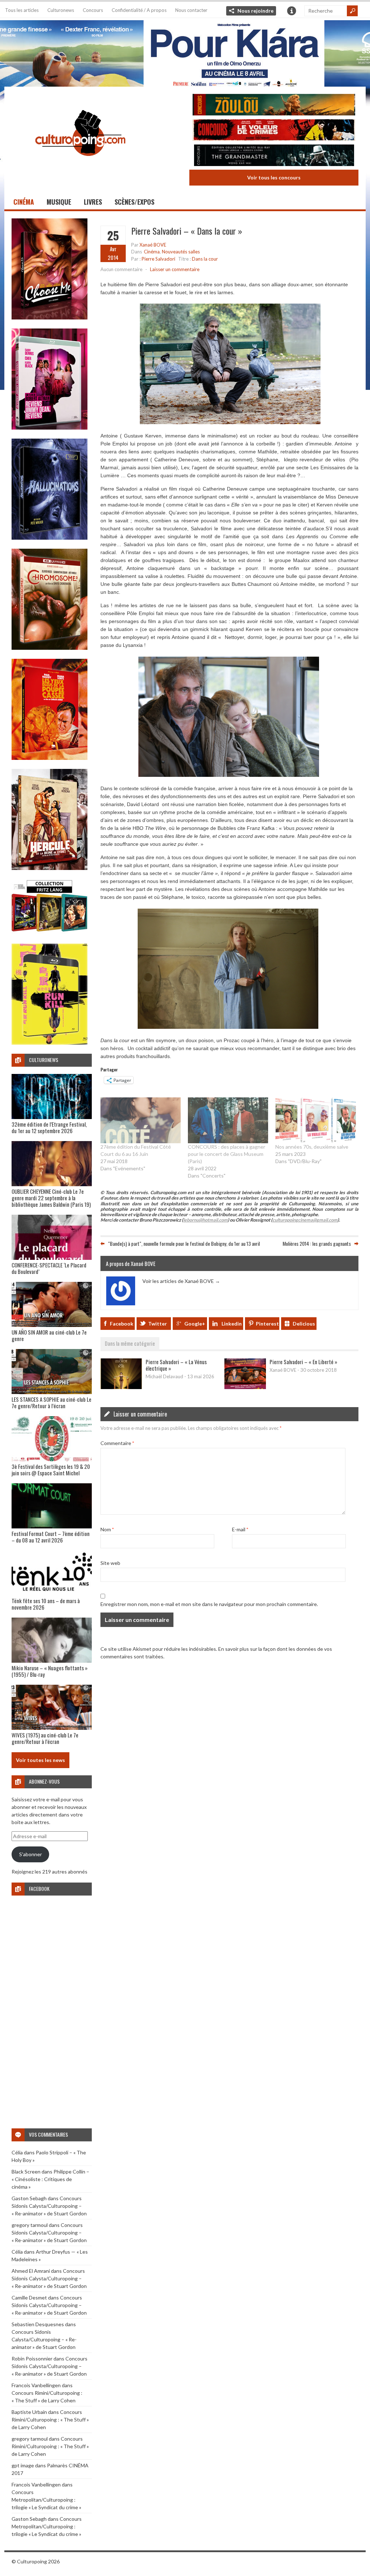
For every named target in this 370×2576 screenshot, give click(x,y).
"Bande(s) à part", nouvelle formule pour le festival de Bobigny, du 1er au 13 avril (184, 1243)
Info (292, 11)
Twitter (158, 1324)
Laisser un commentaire (175, 269)
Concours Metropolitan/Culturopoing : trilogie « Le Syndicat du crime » (46, 2500)
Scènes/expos (134, 202)
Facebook (122, 1324)
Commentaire (117, 1443)
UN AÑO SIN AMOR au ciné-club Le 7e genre (49, 1335)
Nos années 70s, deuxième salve (312, 1147)
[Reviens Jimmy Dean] (50, 428)
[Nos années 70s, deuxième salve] (315, 1120)
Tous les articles (22, 10)
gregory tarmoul (30, 2225)
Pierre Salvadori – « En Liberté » (303, 1362)
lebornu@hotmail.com (205, 1220)
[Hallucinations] (50, 538)
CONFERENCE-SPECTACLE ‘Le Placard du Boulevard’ (49, 1268)
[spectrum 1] (50, 1043)
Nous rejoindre (255, 11)
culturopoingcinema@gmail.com (305, 1220)
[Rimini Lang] (50, 933)
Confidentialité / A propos (139, 10)
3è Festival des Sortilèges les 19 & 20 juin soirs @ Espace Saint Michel (51, 1470)
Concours (93, 10)
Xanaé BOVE (153, 245)
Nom (107, 1529)
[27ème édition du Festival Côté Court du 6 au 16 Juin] (141, 1120)
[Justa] (185, 52)
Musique (59, 202)
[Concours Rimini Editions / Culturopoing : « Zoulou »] (274, 106)
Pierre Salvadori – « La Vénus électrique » (176, 1365)
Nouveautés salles (181, 252)
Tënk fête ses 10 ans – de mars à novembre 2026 (46, 1604)
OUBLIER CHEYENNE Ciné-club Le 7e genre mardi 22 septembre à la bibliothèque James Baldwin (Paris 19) (51, 1198)
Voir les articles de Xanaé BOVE (181, 1281)
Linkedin (232, 1324)
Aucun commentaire (121, 269)
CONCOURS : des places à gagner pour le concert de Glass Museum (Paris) (227, 1154)
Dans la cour (205, 259)
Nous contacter (191, 10)
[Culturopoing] (80, 166)
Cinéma (24, 202)
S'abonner (31, 1854)
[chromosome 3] (50, 648)
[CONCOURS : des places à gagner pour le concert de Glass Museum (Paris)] (228, 1120)
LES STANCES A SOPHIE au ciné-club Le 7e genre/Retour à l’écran (51, 1402)
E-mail (240, 1529)
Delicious (304, 1324)
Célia (17, 2152)
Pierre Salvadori (158, 259)
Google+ (195, 1324)
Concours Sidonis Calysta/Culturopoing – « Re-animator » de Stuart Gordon (49, 2206)
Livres (93, 202)
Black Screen (26, 2172)
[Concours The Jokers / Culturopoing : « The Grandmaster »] (274, 156)
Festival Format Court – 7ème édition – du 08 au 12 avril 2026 (51, 1537)
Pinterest (267, 1324)
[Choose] (50, 317)
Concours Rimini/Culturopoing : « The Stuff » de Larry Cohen (50, 2420)
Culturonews (61, 10)
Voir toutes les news (40, 1760)
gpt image (23, 2465)
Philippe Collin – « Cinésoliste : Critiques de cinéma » (50, 2179)
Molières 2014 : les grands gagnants (317, 1243)
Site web (110, 1563)
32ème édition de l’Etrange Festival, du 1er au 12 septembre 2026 (49, 1127)
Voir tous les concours (274, 177)
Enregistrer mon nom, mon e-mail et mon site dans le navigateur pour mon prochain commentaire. (209, 1604)
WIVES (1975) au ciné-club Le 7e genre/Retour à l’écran (45, 1738)
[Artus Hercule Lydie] (50, 868)
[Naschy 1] (50, 758)
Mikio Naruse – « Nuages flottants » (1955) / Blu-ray (50, 1671)
